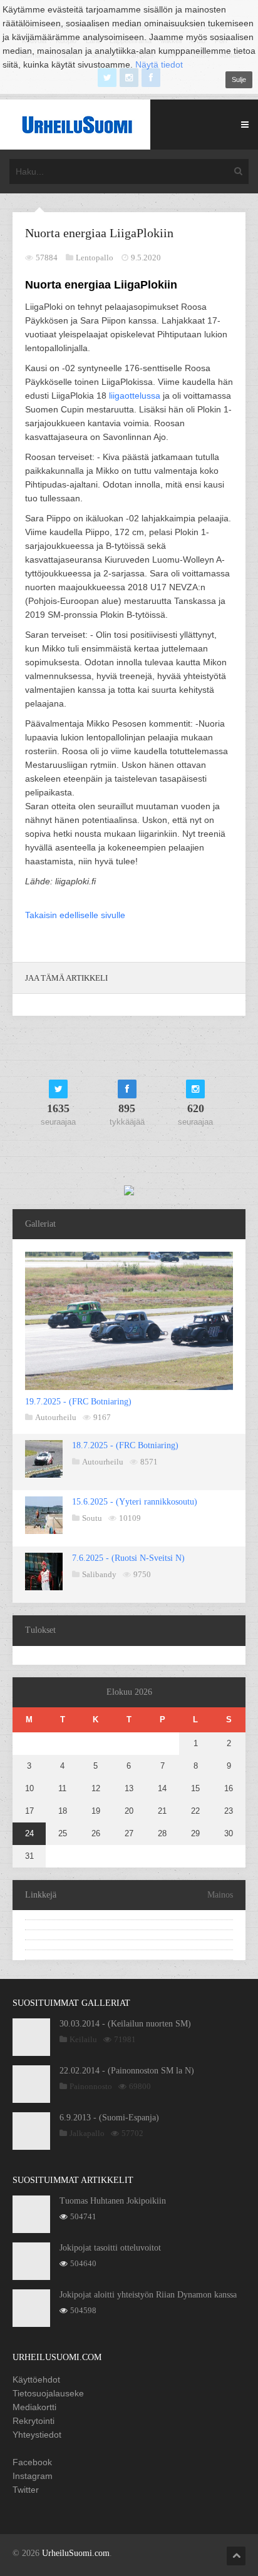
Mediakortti (34, 2407)
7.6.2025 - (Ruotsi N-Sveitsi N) (128, 1558)
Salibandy (99, 1574)
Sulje (239, 79)
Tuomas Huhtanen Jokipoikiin (113, 2201)
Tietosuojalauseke (48, 2393)
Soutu (92, 1518)
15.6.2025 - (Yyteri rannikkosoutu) (135, 1502)
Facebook (32, 2462)
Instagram (33, 2476)
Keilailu (83, 2039)
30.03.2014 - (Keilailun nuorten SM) (125, 2024)
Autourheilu (56, 1417)
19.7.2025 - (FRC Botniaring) (78, 1402)
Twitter (26, 2490)
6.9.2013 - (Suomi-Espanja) (109, 2118)
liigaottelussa (135, 396)
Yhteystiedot (37, 2435)
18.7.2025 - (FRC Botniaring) (125, 1445)
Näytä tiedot (159, 64)
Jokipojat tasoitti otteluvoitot (110, 2248)
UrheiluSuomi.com (76, 2553)
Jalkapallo (87, 2133)
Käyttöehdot (36, 2379)
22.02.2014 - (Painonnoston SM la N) (127, 2071)
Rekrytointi (34, 2421)
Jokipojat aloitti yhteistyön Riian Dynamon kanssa (148, 2295)
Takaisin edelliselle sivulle (75, 915)
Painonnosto (91, 2086)
